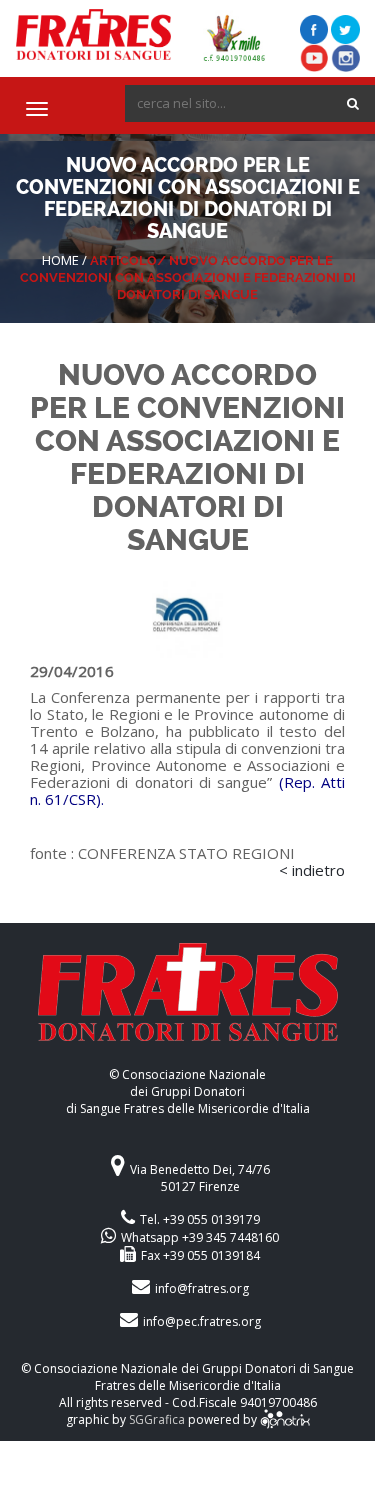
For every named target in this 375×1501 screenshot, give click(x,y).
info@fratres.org (202, 1288)
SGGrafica (157, 1419)
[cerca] (353, 103)
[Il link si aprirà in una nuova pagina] (285, 1419)
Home (60, 260)
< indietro (312, 870)
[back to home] (187, 1004)
